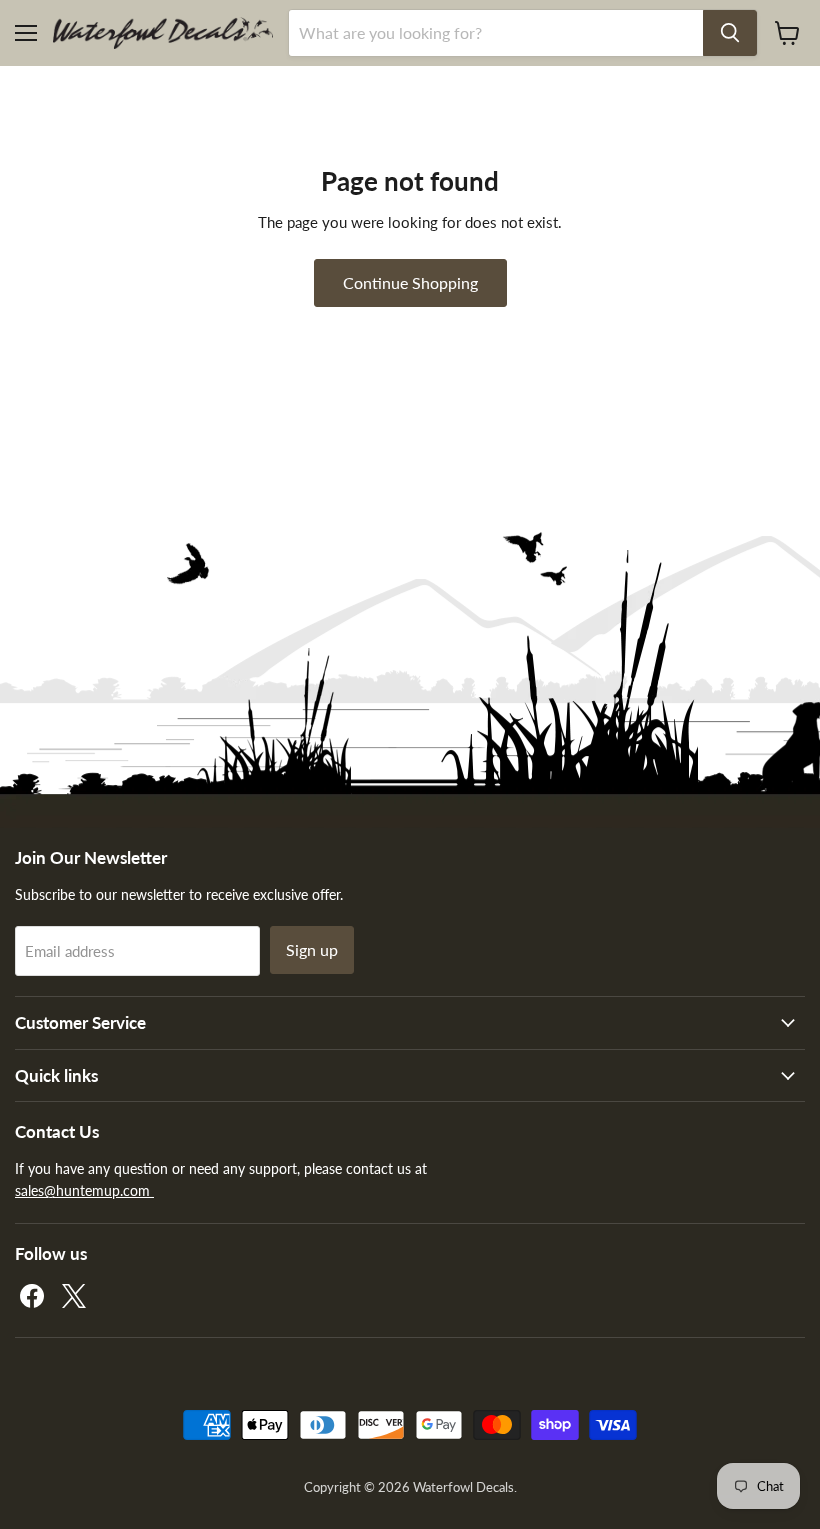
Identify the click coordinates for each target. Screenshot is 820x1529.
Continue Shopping (410, 282)
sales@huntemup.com (84, 1190)
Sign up (312, 949)
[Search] (730, 33)
